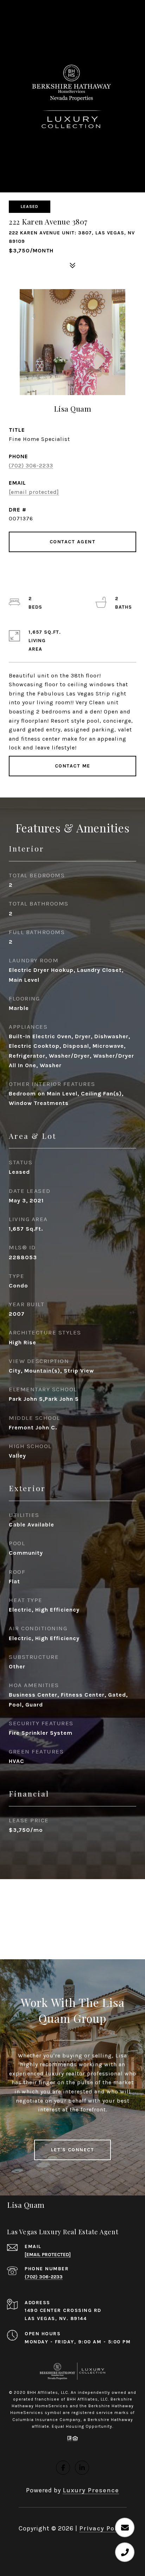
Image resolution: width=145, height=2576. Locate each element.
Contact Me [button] (73, 766)
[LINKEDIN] (82, 2468)
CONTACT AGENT (73, 542)
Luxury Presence (91, 2490)
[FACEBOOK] (63, 2468)
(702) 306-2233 (31, 465)
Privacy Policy (103, 2528)
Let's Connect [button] (73, 2150)
